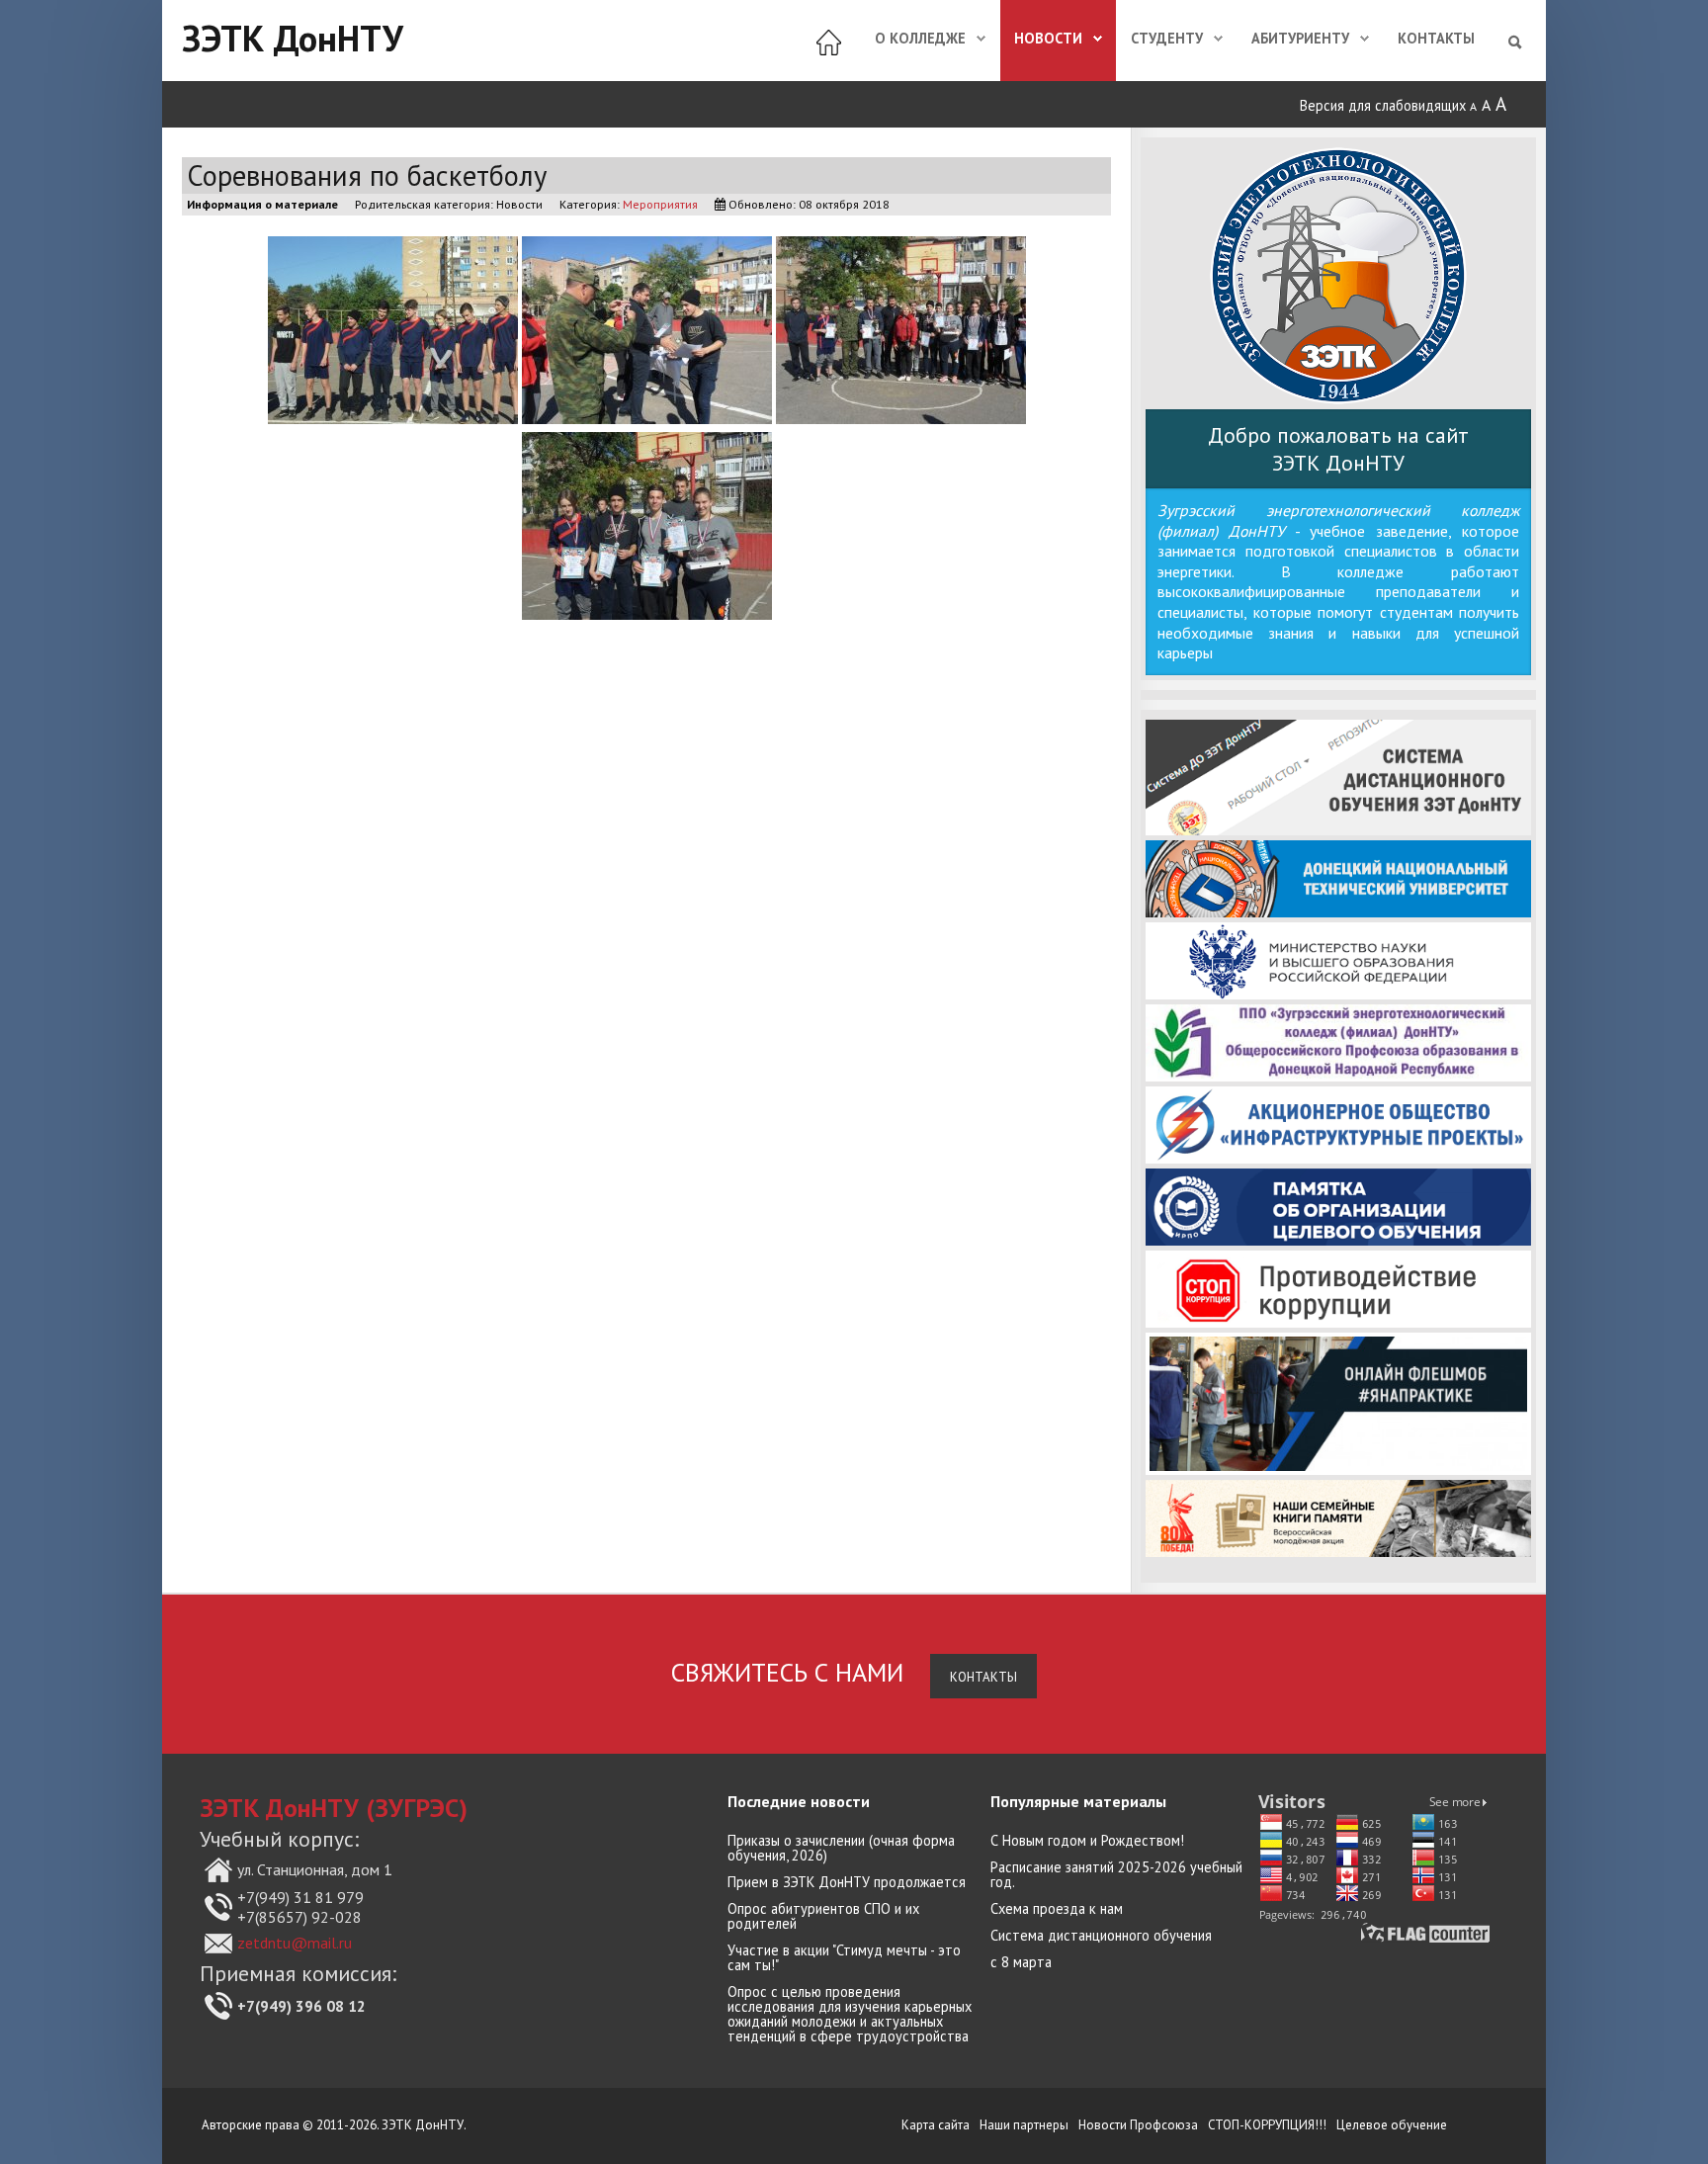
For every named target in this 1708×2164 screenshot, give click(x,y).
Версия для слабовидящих (1383, 105)
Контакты (1436, 38)
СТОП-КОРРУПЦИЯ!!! (1267, 2125)
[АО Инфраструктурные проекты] (1338, 1125)
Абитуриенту (1300, 38)
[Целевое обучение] (1338, 1207)
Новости (1048, 38)
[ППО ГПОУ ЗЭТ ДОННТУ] (1338, 1043)
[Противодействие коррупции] (1338, 1289)
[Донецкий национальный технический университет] (1338, 879)
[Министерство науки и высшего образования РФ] (1338, 961)
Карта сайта (936, 2125)
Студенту (1167, 38)
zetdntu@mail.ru (295, 1943)
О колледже (920, 38)
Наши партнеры (1024, 2125)
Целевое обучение (1392, 2125)
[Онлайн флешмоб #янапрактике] (1338, 1404)
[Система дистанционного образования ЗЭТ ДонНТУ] (1338, 778)
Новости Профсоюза (1138, 2125)
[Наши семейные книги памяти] (1338, 1518)
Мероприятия (660, 204)
